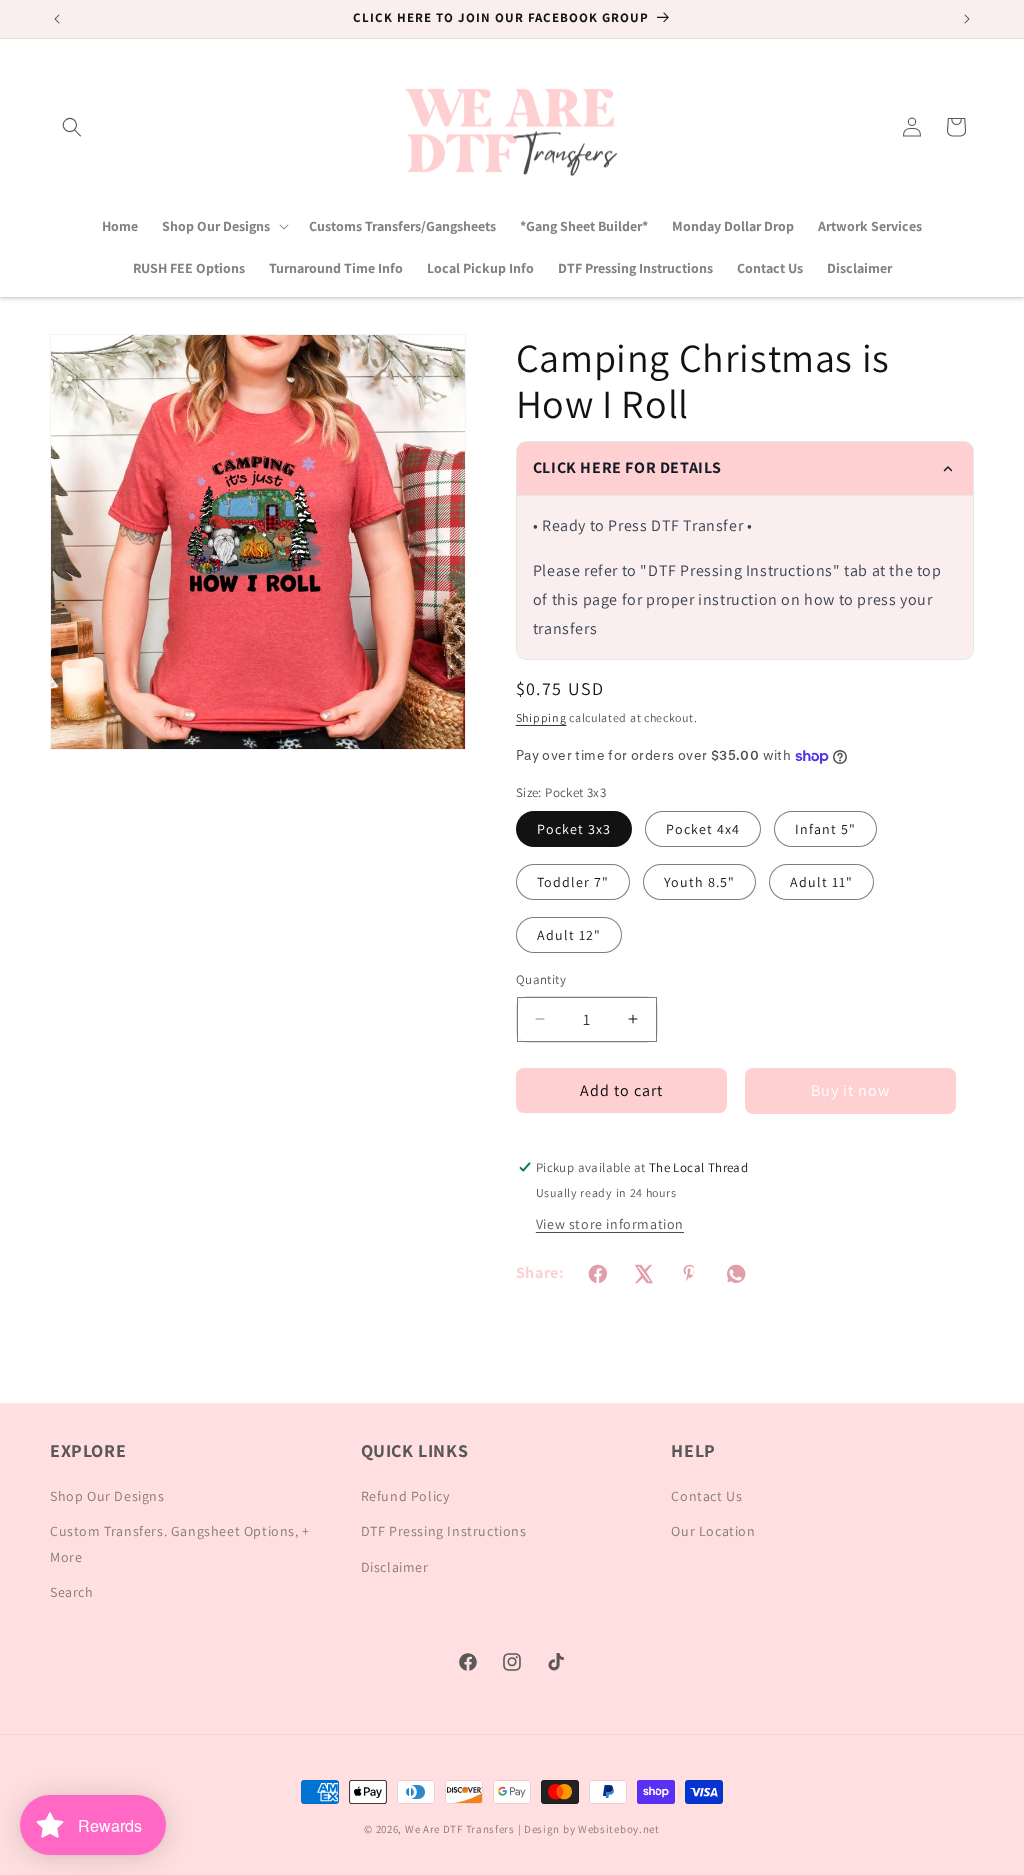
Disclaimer (395, 1567)
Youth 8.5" (699, 882)
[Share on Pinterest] (690, 1274)
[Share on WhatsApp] (736, 1274)
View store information (610, 1224)
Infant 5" (825, 829)
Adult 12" (569, 935)
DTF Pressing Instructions (444, 1531)
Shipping (541, 717)
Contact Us (706, 1496)
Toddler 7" (573, 882)
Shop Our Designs (107, 1496)
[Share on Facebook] (598, 1274)
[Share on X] (644, 1274)
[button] (72, 127)
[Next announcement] (967, 19)
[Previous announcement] (57, 19)
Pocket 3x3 (574, 829)
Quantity (541, 979)
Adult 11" (821, 882)
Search (72, 1592)
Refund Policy (405, 1496)
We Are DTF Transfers (460, 1829)
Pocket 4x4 (703, 829)
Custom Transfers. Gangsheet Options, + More (180, 1543)
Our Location (713, 1531)
